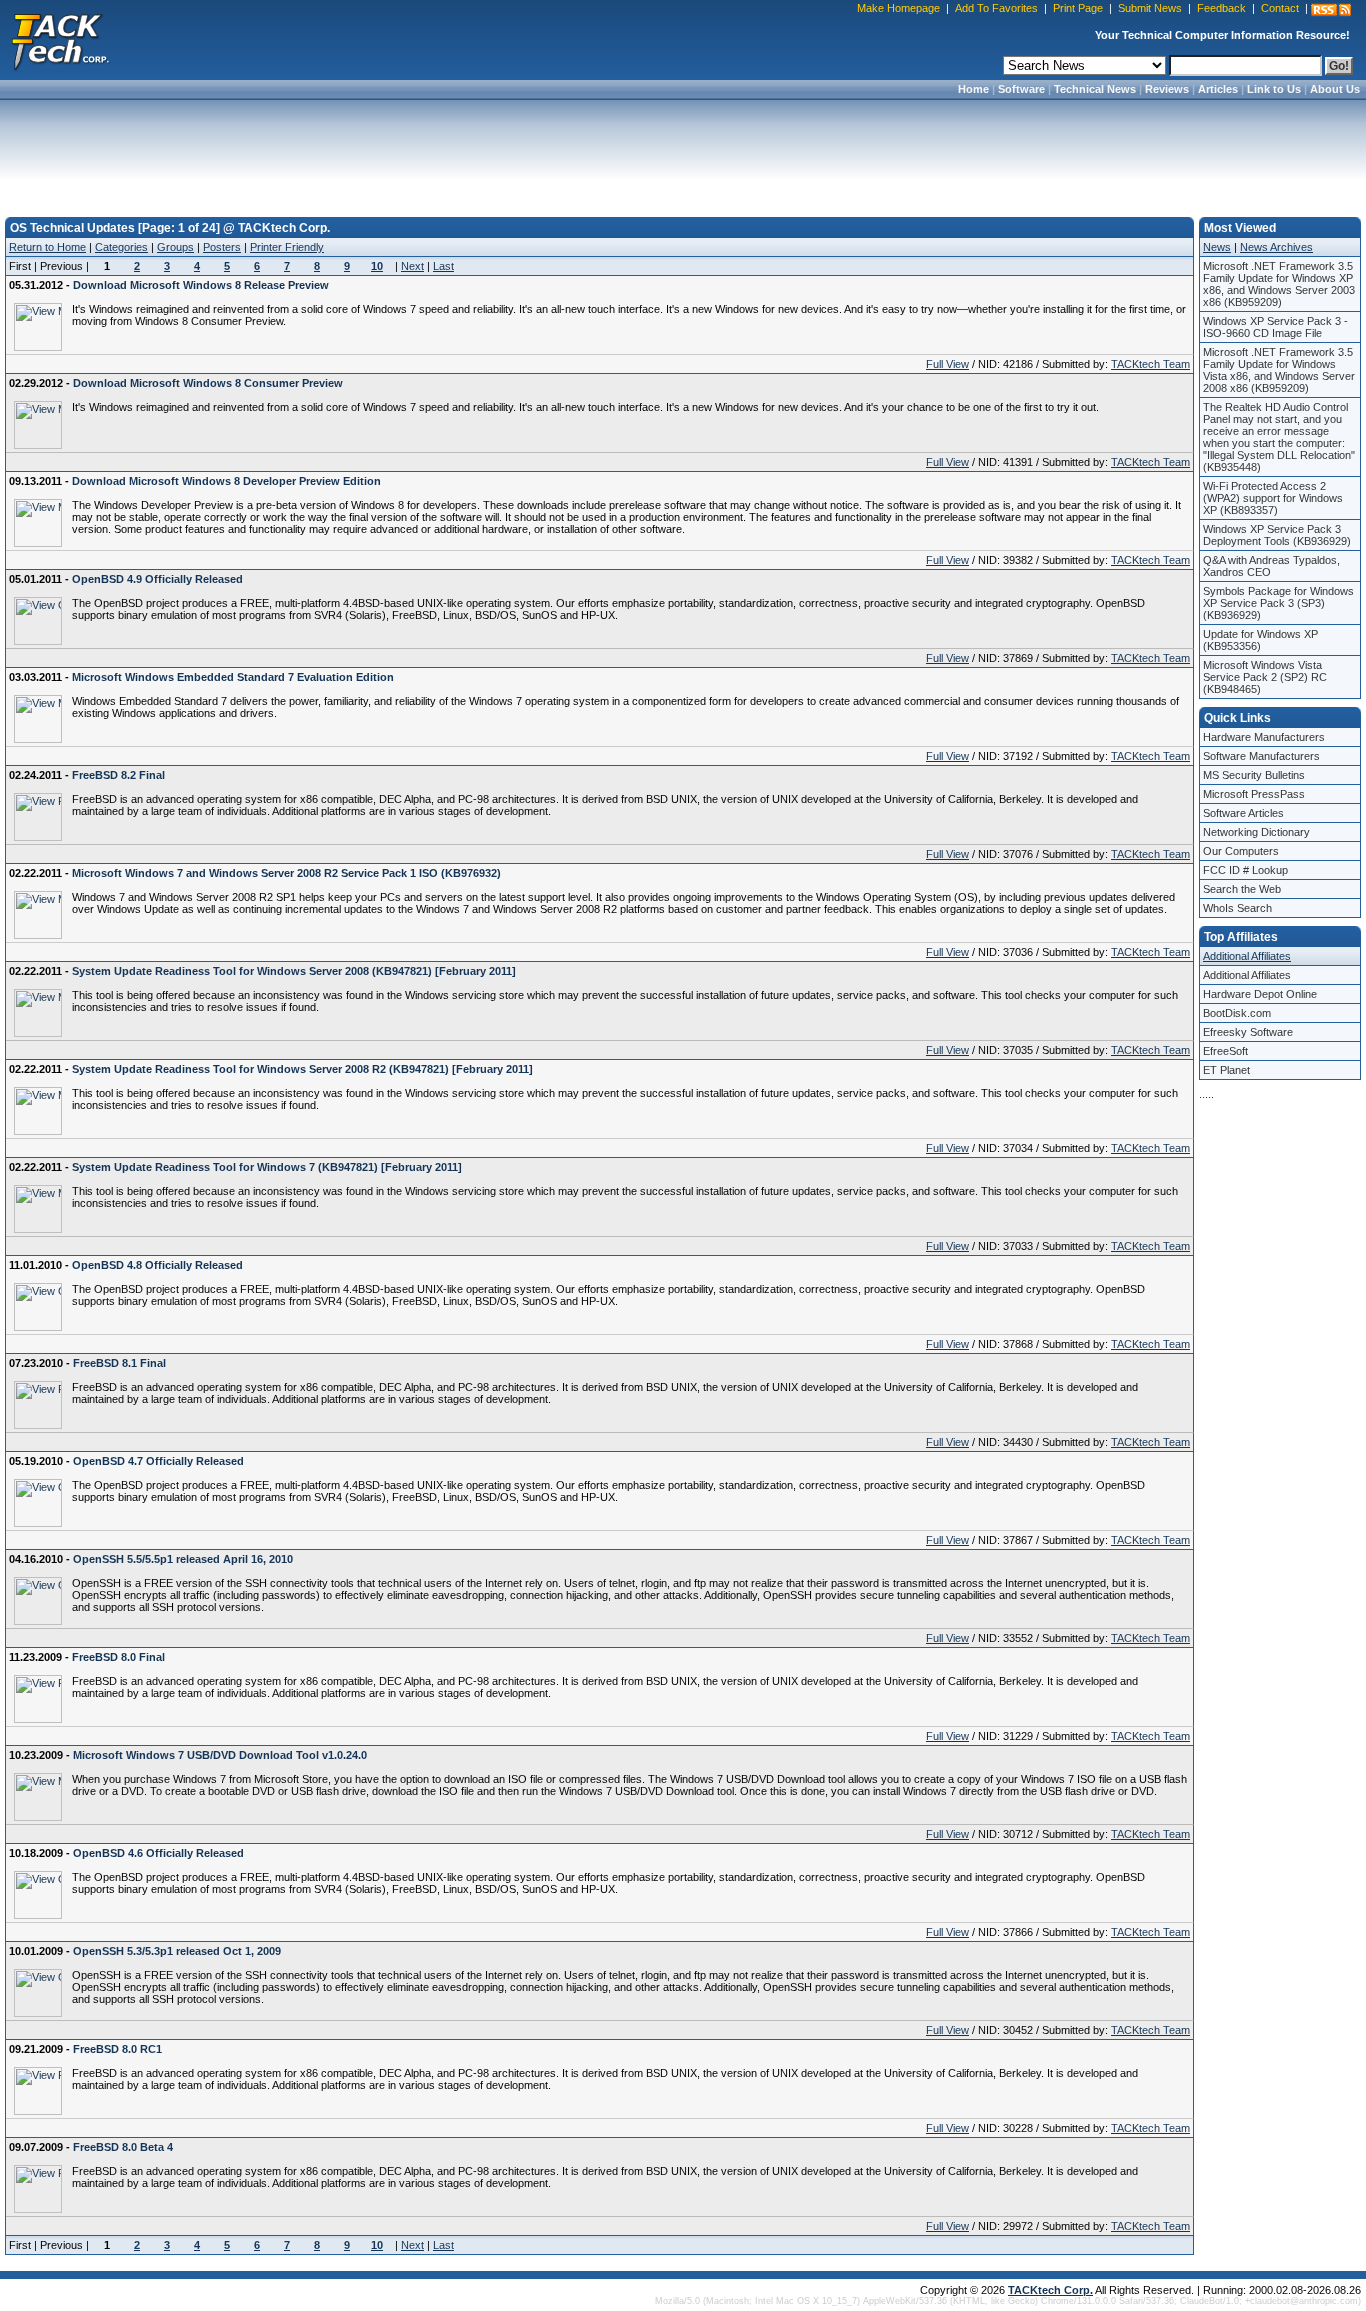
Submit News (1150, 8)
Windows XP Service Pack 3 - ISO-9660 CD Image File (1275, 327)
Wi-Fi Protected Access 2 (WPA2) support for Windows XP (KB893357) (1273, 498)
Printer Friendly (287, 247)
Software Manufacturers (1261, 756)
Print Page (1078, 8)
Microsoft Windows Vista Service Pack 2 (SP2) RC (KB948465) (1265, 677)
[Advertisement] (683, 152)
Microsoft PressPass (1254, 794)
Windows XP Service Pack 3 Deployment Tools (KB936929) (1277, 535)
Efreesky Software (1248, 1032)
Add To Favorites (996, 8)
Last (443, 266)
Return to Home (47, 247)
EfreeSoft (1225, 1051)
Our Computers (1241, 851)
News (1217, 247)
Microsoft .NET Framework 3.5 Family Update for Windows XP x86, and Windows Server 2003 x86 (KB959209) (1279, 284)
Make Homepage (898, 8)
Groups (175, 247)
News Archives (1276, 247)
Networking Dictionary (1256, 832)
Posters (222, 247)
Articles (1218, 89)
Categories (121, 247)
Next (412, 266)
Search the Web (1242, 889)
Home (973, 89)
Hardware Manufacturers (1264, 737)
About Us (1335, 89)
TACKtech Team (1150, 364)
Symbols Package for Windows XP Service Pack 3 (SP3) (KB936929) (1278, 603)
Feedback (1221, 8)
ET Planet (1226, 1070)
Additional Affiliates (1247, 956)
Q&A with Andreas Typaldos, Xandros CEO (1271, 566)
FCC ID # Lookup (1245, 870)
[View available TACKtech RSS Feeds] (1331, 10)
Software (1021, 89)
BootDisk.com (1237, 1013)
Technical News (1095, 89)
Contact (1280, 8)
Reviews (1167, 89)
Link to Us (1274, 89)
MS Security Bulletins (1254, 775)
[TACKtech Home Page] (60, 40)
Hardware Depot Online (1260, 994)
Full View (947, 364)
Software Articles (1243, 813)
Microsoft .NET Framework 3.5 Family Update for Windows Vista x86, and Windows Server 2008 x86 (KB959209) (1279, 370)
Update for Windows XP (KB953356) (1260, 640)
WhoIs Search (1237, 908)
